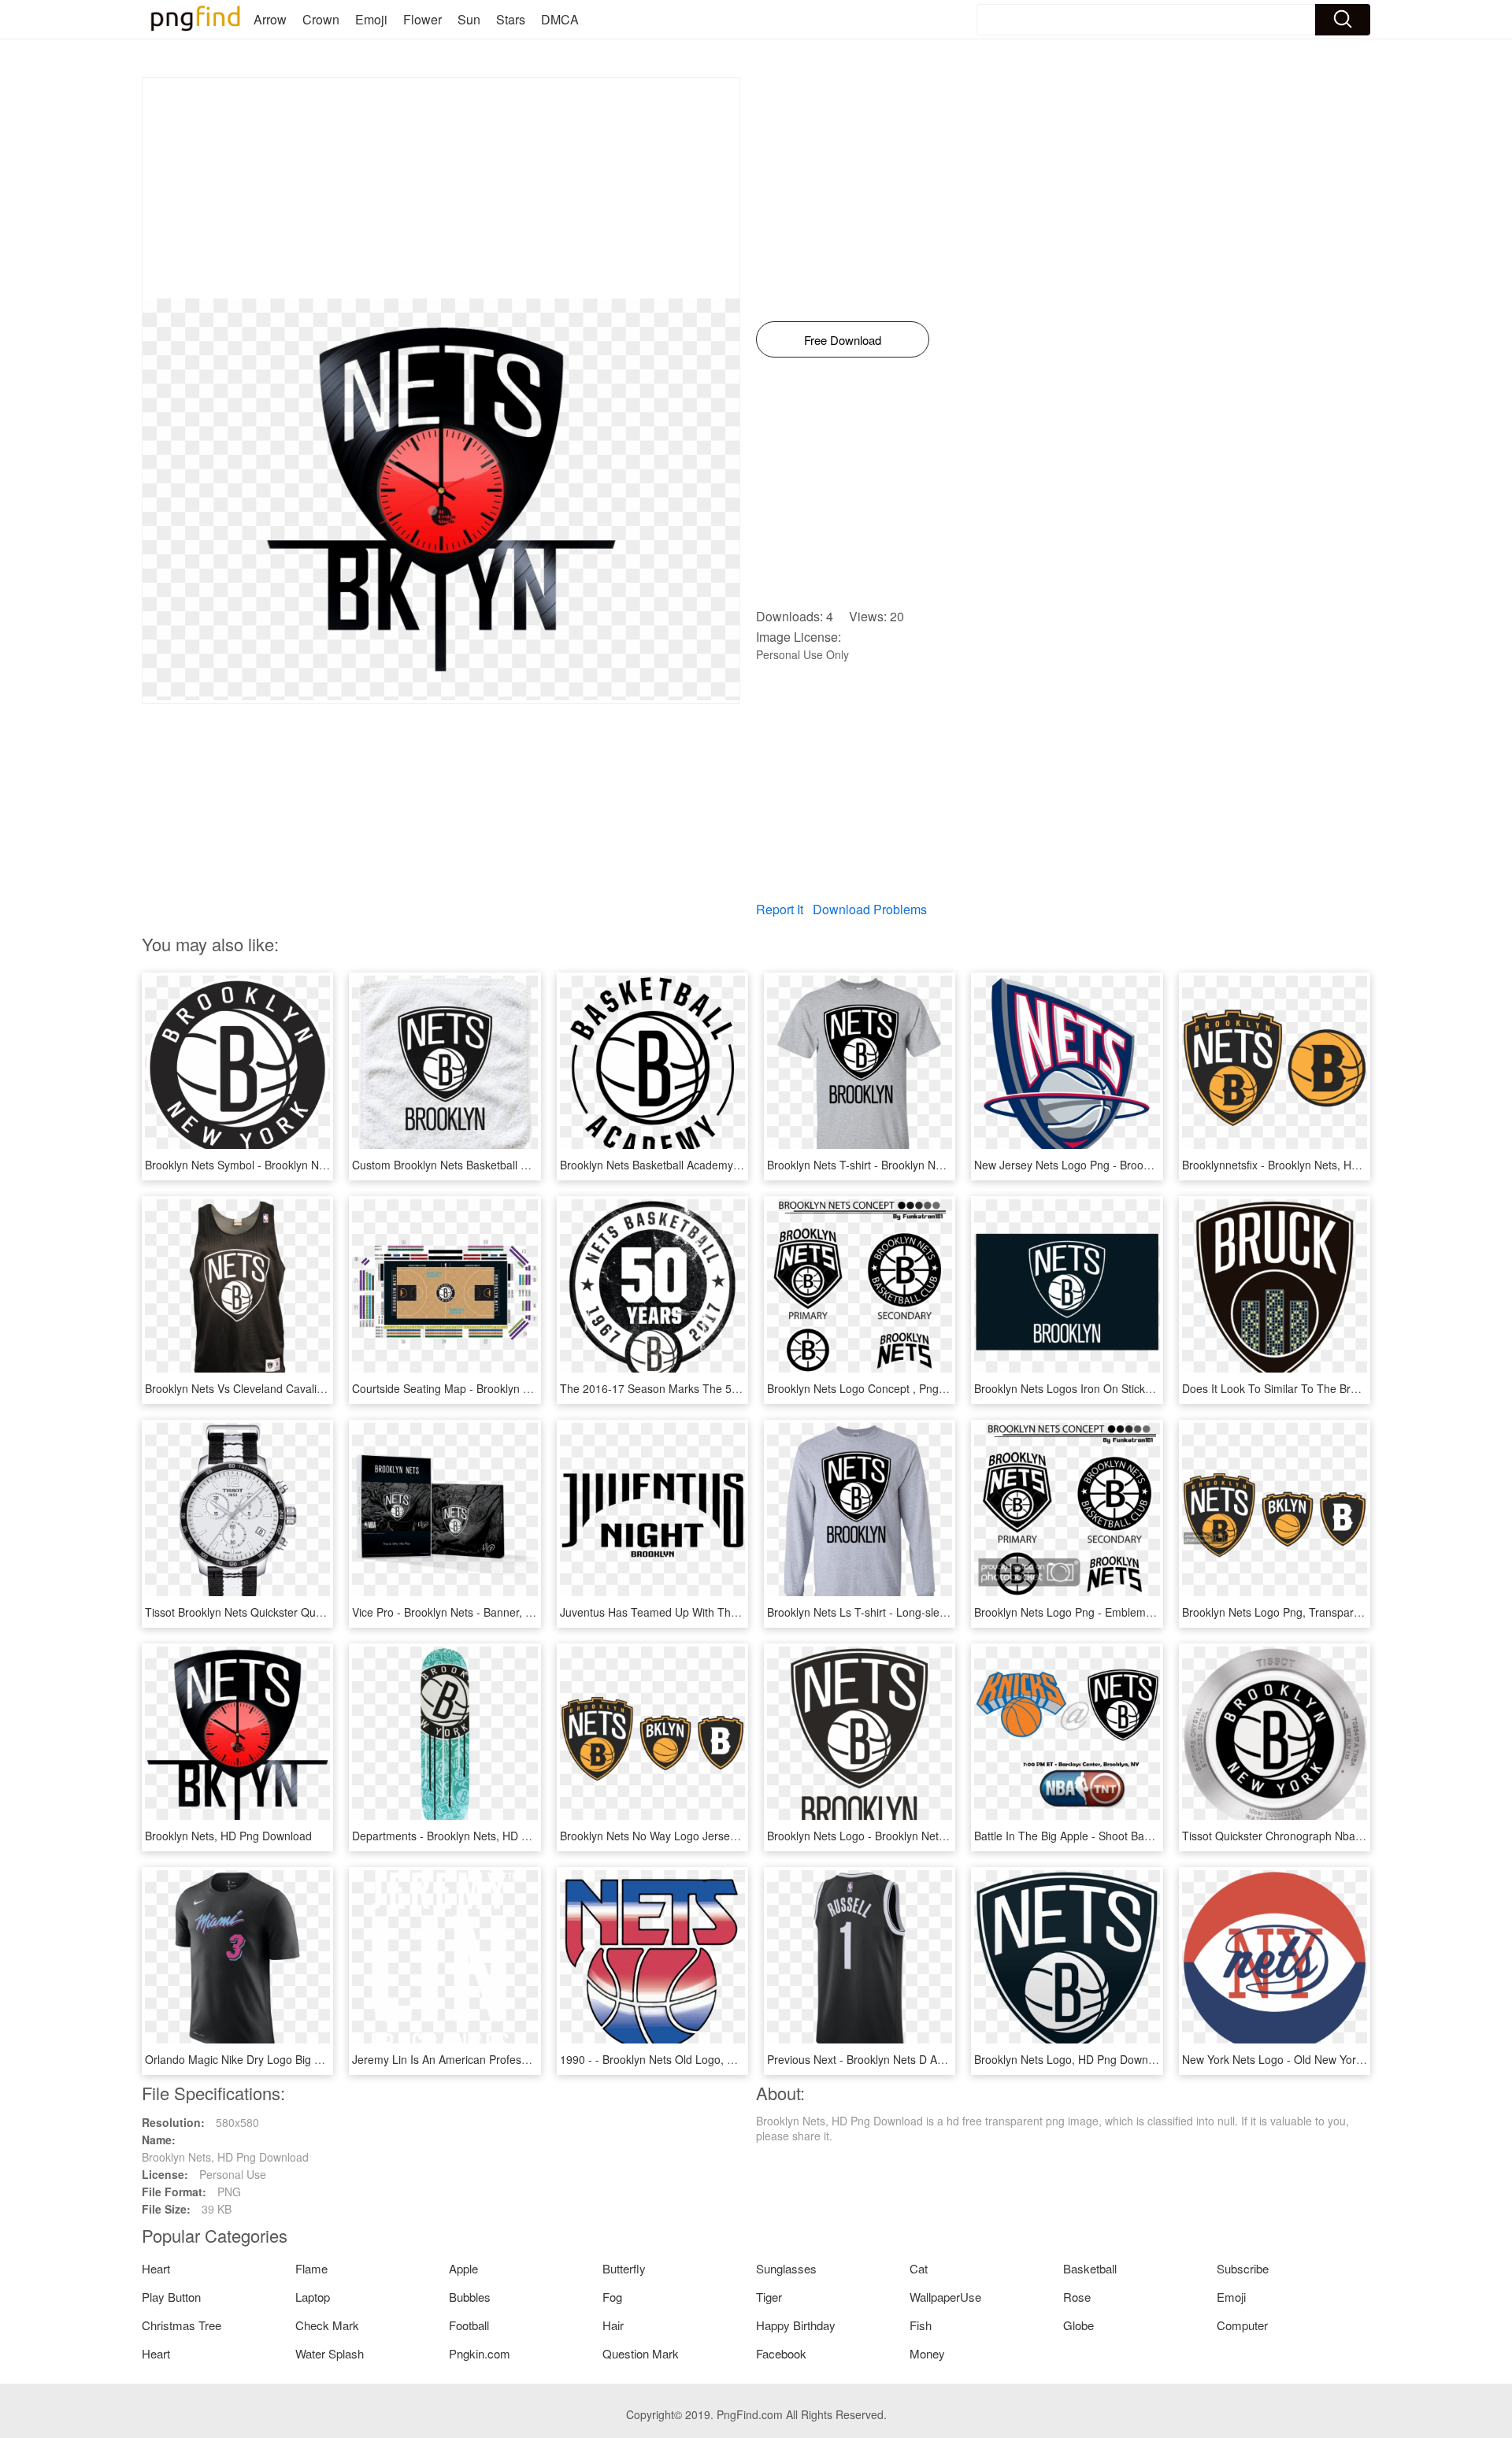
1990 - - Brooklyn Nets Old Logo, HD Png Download (689, 2059)
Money (927, 2353)
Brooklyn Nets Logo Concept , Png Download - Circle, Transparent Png (943, 1388)
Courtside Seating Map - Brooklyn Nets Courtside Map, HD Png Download (536, 1388)
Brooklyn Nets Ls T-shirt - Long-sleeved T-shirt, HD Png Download (932, 1612)
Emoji (371, 19)
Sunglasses (786, 2268)
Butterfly (624, 2268)
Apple (463, 2268)
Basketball (1090, 2268)
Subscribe (1243, 2268)
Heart (156, 2268)
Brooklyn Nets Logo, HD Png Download (1072, 2059)
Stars (511, 19)
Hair (613, 2325)
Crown (321, 19)
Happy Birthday (796, 2325)
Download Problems (870, 909)
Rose (1077, 2297)
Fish (921, 2325)
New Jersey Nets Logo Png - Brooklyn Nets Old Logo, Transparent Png (1151, 1165)
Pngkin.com (480, 2353)
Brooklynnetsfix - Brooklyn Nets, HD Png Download (1308, 1165)
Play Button (171, 2297)
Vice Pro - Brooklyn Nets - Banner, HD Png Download (484, 1612)
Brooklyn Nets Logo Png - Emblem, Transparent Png (1105, 1612)
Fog (612, 2297)
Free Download (843, 340)
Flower (422, 19)
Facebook (781, 2353)
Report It (780, 909)
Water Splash (330, 2353)
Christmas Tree (182, 2325)
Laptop (313, 2297)
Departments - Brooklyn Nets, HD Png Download (473, 1836)
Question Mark (641, 2353)
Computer (1242, 2325)
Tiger (769, 2297)
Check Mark (327, 2325)
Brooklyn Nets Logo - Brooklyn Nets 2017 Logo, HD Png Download (933, 1836)
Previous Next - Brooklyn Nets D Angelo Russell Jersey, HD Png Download (952, 2059)
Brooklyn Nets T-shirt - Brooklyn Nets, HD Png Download (908, 1165)
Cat (919, 2268)
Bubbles (470, 2297)
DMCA (560, 19)
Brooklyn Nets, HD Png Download (228, 1836)
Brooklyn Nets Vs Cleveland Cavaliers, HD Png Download (287, 1388)
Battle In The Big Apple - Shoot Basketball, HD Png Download (1127, 1836)
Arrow (270, 19)
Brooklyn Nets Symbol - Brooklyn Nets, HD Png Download (288, 1165)
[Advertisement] (441, 188)
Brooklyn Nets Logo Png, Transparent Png (1287, 1612)
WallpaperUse (945, 2297)
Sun (469, 19)
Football (469, 2325)
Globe (1078, 2325)
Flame (311, 2268)
